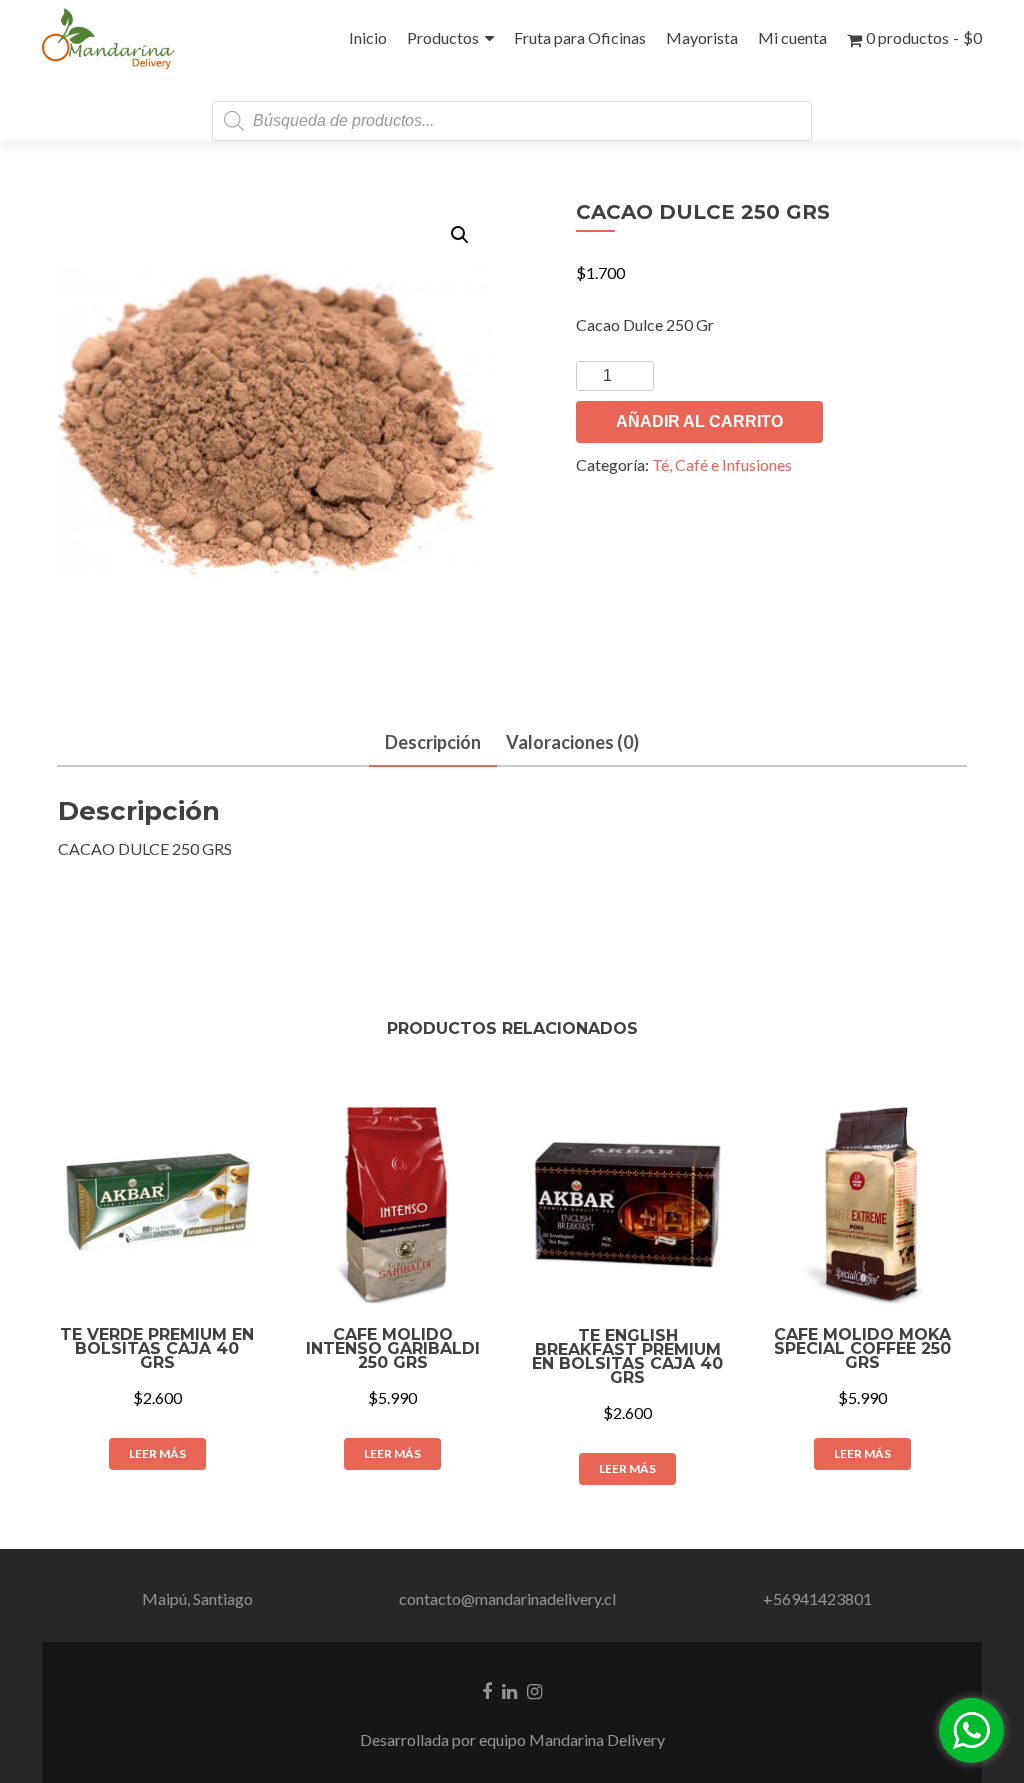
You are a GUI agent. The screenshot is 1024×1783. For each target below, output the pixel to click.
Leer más (157, 1453)
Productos (443, 37)
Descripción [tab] (433, 742)
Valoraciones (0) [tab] (572, 742)
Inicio (368, 37)
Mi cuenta (792, 37)
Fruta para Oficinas (580, 37)
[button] (460, 235)
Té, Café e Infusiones (722, 464)
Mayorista (702, 37)
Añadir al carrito (699, 421)
